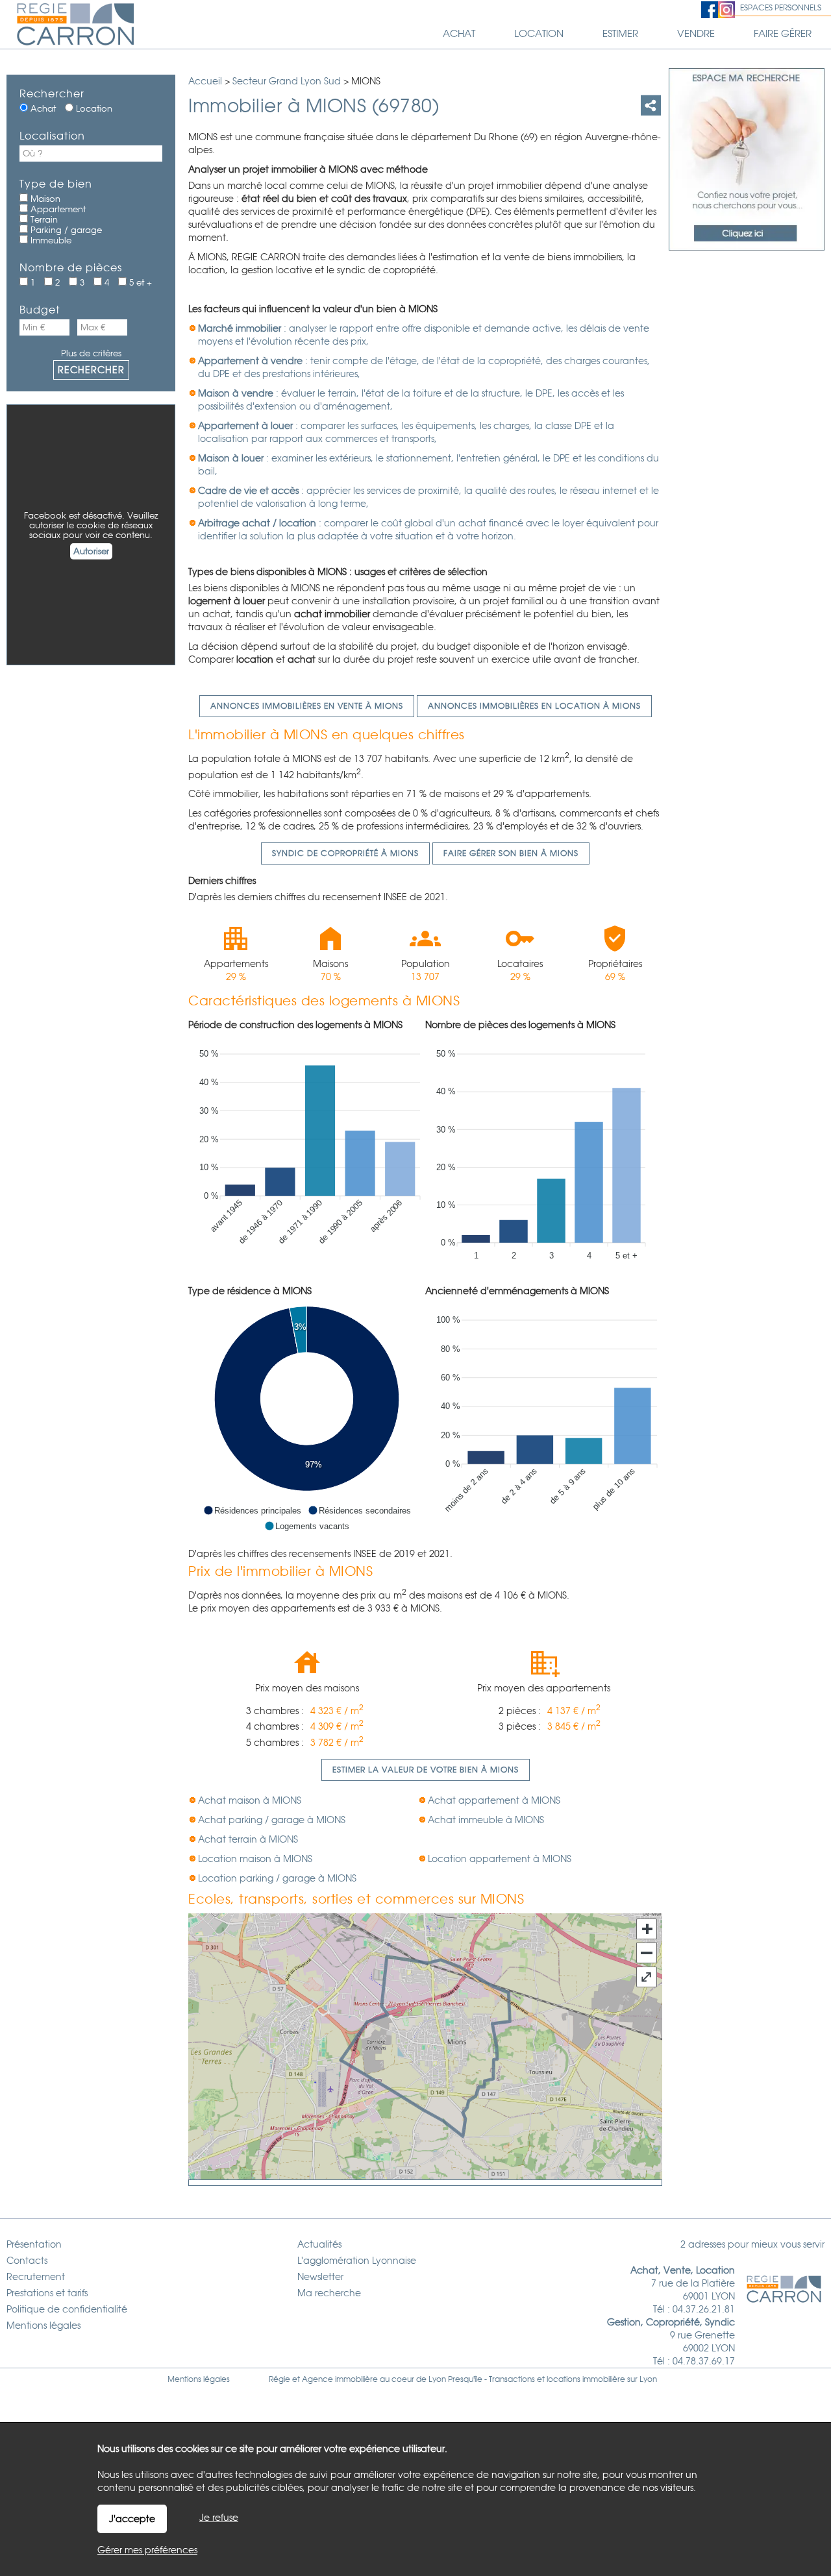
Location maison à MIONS (255, 1859)
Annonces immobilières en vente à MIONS (307, 706)
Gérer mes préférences (147, 2550)
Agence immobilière (340, 2379)
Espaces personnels (781, 8)
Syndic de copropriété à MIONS (345, 853)
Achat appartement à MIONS (494, 1800)
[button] (252, 1510)
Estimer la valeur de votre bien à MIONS (426, 1770)
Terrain (43, 220)
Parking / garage (65, 230)
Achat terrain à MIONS (248, 1839)
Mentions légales (199, 2379)
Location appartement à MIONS (500, 1859)
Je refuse (219, 2518)
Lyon (648, 2379)
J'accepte (132, 2519)
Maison (44, 199)
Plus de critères (91, 353)
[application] (307, 1151)
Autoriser (91, 551)
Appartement (57, 209)
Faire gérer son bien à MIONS (511, 853)
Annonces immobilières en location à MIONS (534, 706)
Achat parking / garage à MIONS (272, 1820)
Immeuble (50, 240)
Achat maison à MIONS (250, 1800)
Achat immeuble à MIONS (486, 1820)
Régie (279, 2379)
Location (93, 109)
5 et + (139, 283)
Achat (42, 109)
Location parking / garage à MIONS (277, 1878)
